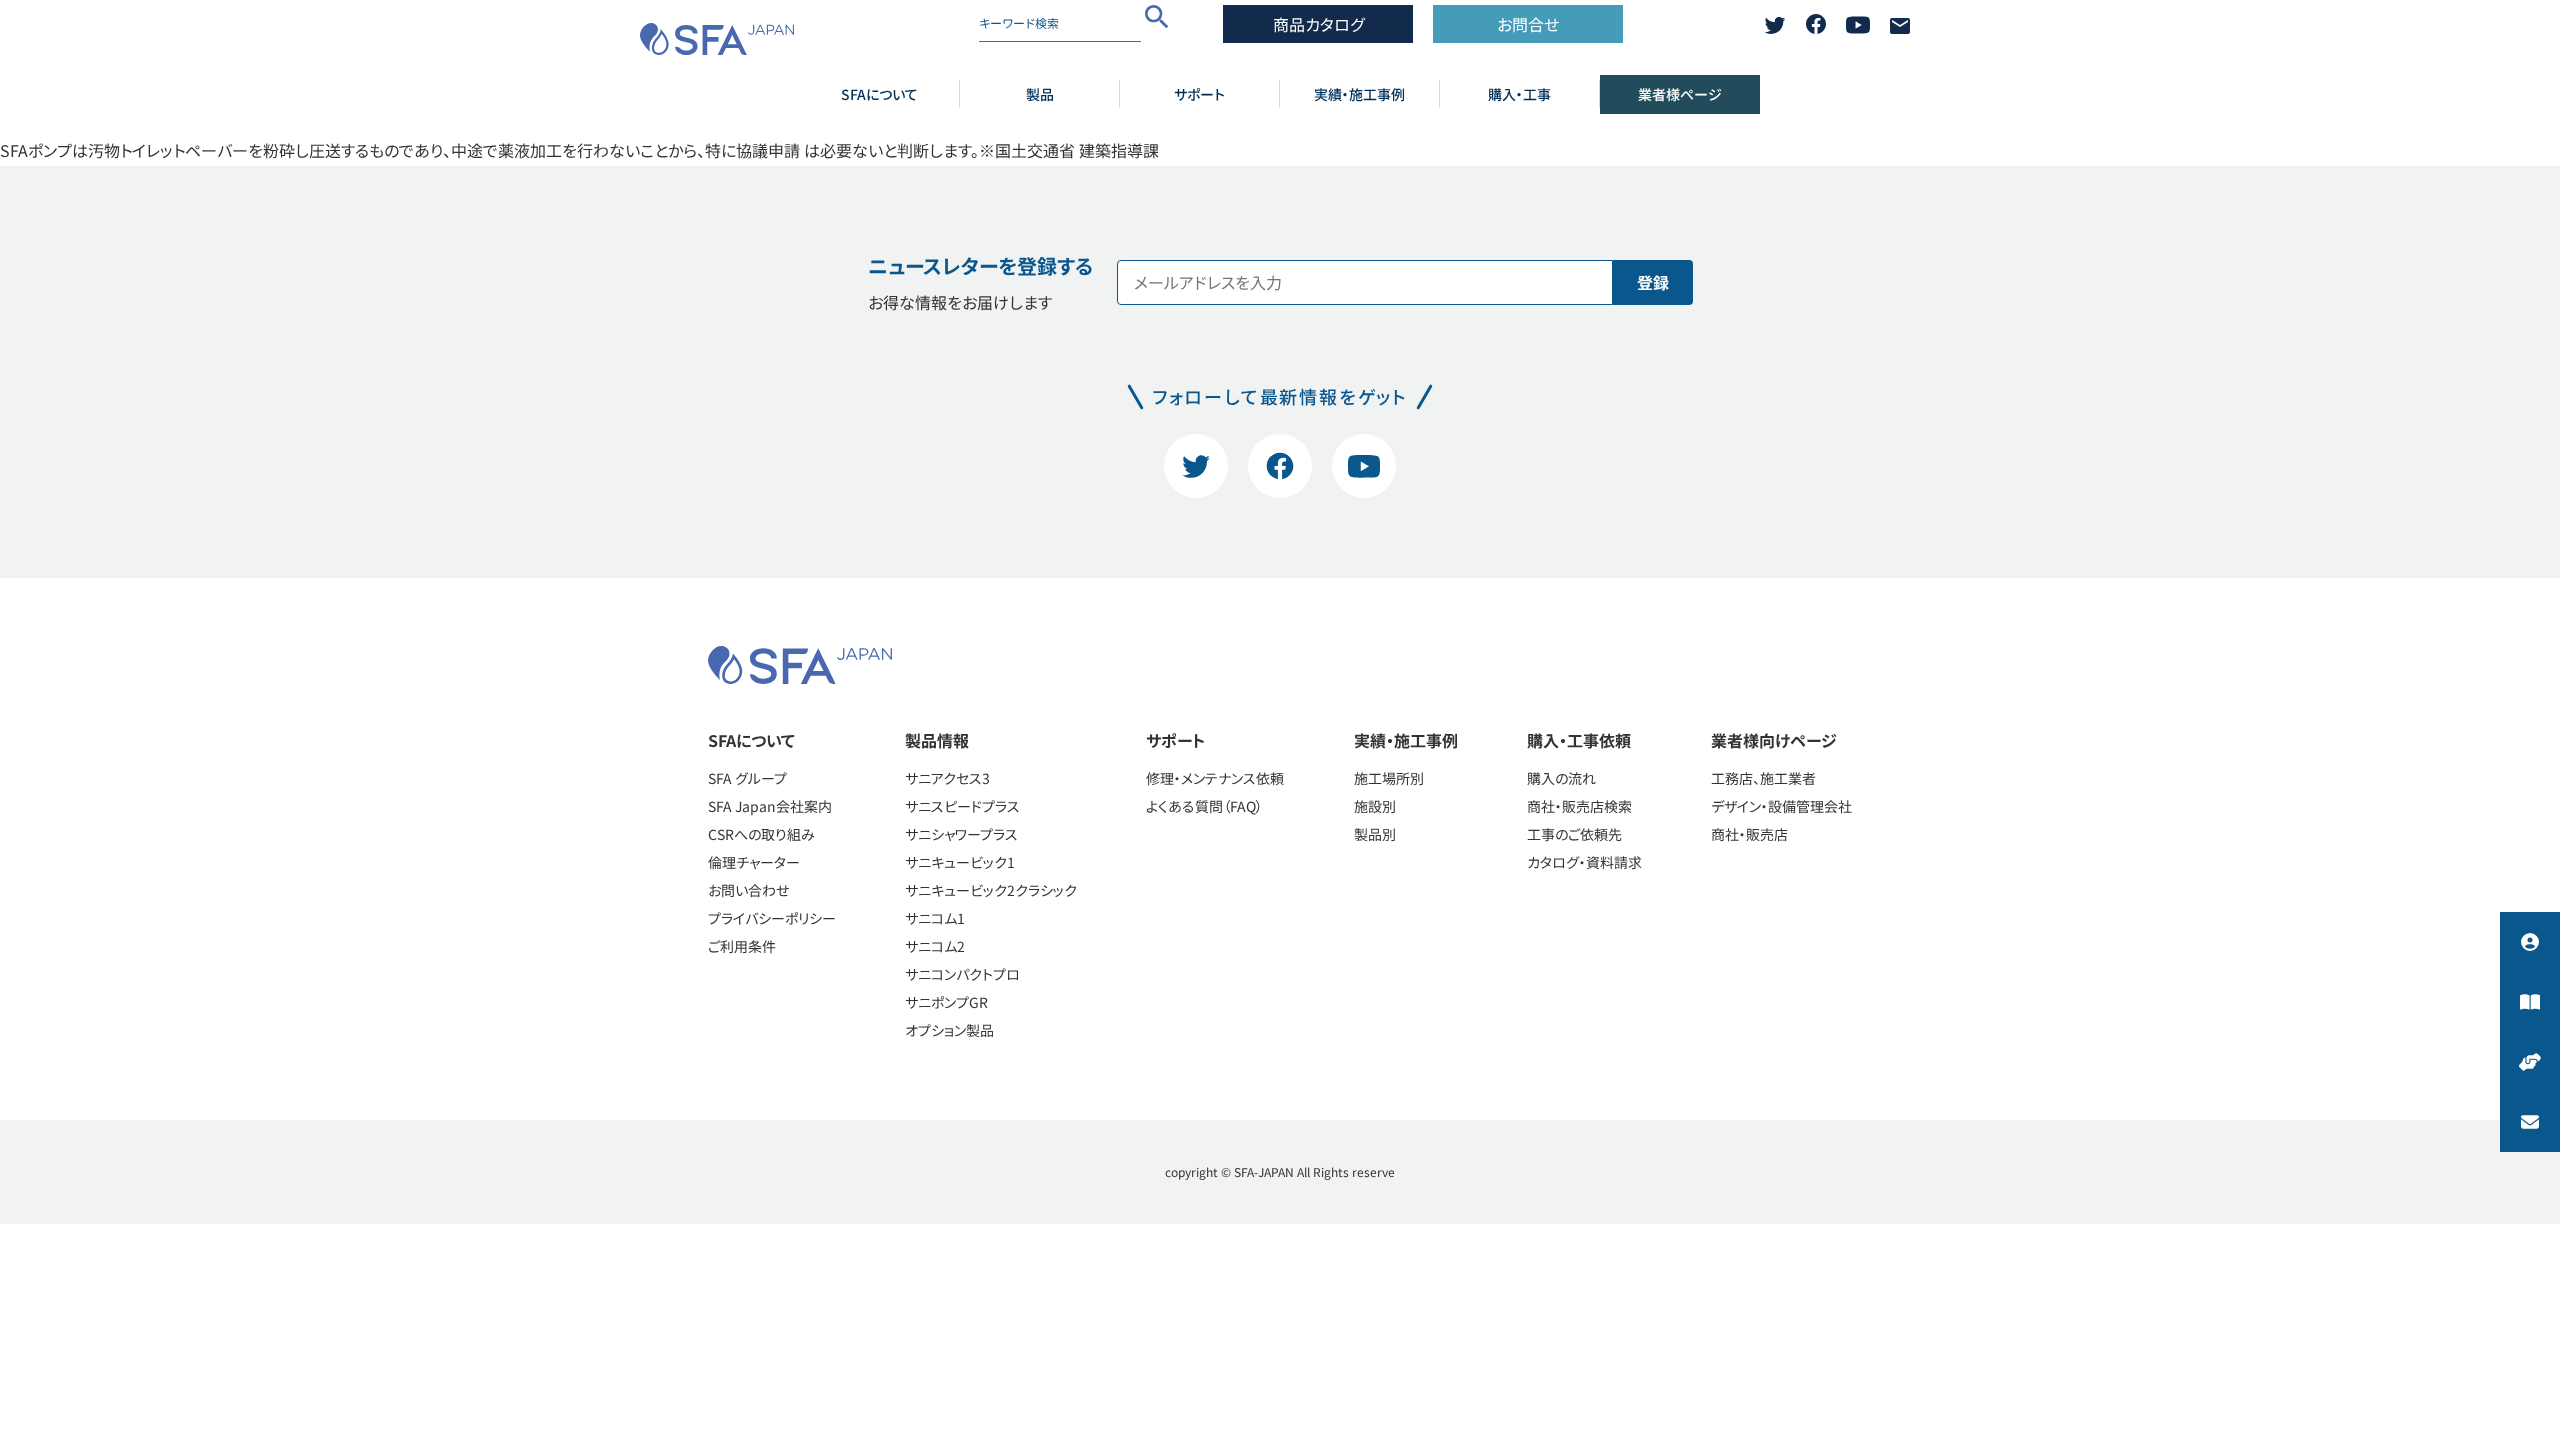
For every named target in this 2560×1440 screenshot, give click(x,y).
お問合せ (1528, 24)
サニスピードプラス (962, 806)
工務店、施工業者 (1763, 778)
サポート (1199, 94)
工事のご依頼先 (1574, 834)
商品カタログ (1318, 24)
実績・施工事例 (1359, 94)
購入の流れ (1561, 778)
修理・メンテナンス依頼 (1215, 778)
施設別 (1375, 806)
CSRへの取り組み (761, 834)
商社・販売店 (1749, 834)
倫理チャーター (754, 862)
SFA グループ (747, 778)
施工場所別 (1389, 778)
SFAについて (879, 94)
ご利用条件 (742, 946)
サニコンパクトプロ (962, 974)
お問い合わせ (748, 890)
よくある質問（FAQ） (1204, 806)
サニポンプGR (946, 1002)
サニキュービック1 (960, 862)
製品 (1040, 94)
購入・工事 (1519, 94)
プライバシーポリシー (772, 918)
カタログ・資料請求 (1584, 862)
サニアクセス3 (947, 778)
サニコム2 (935, 946)
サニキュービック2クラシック (991, 890)
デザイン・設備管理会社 (1781, 806)
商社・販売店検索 (1579, 806)
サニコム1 (935, 918)
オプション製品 (949, 1030)
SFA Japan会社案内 (770, 806)
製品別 (1375, 834)
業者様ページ (1680, 94)
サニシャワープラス (961, 834)
